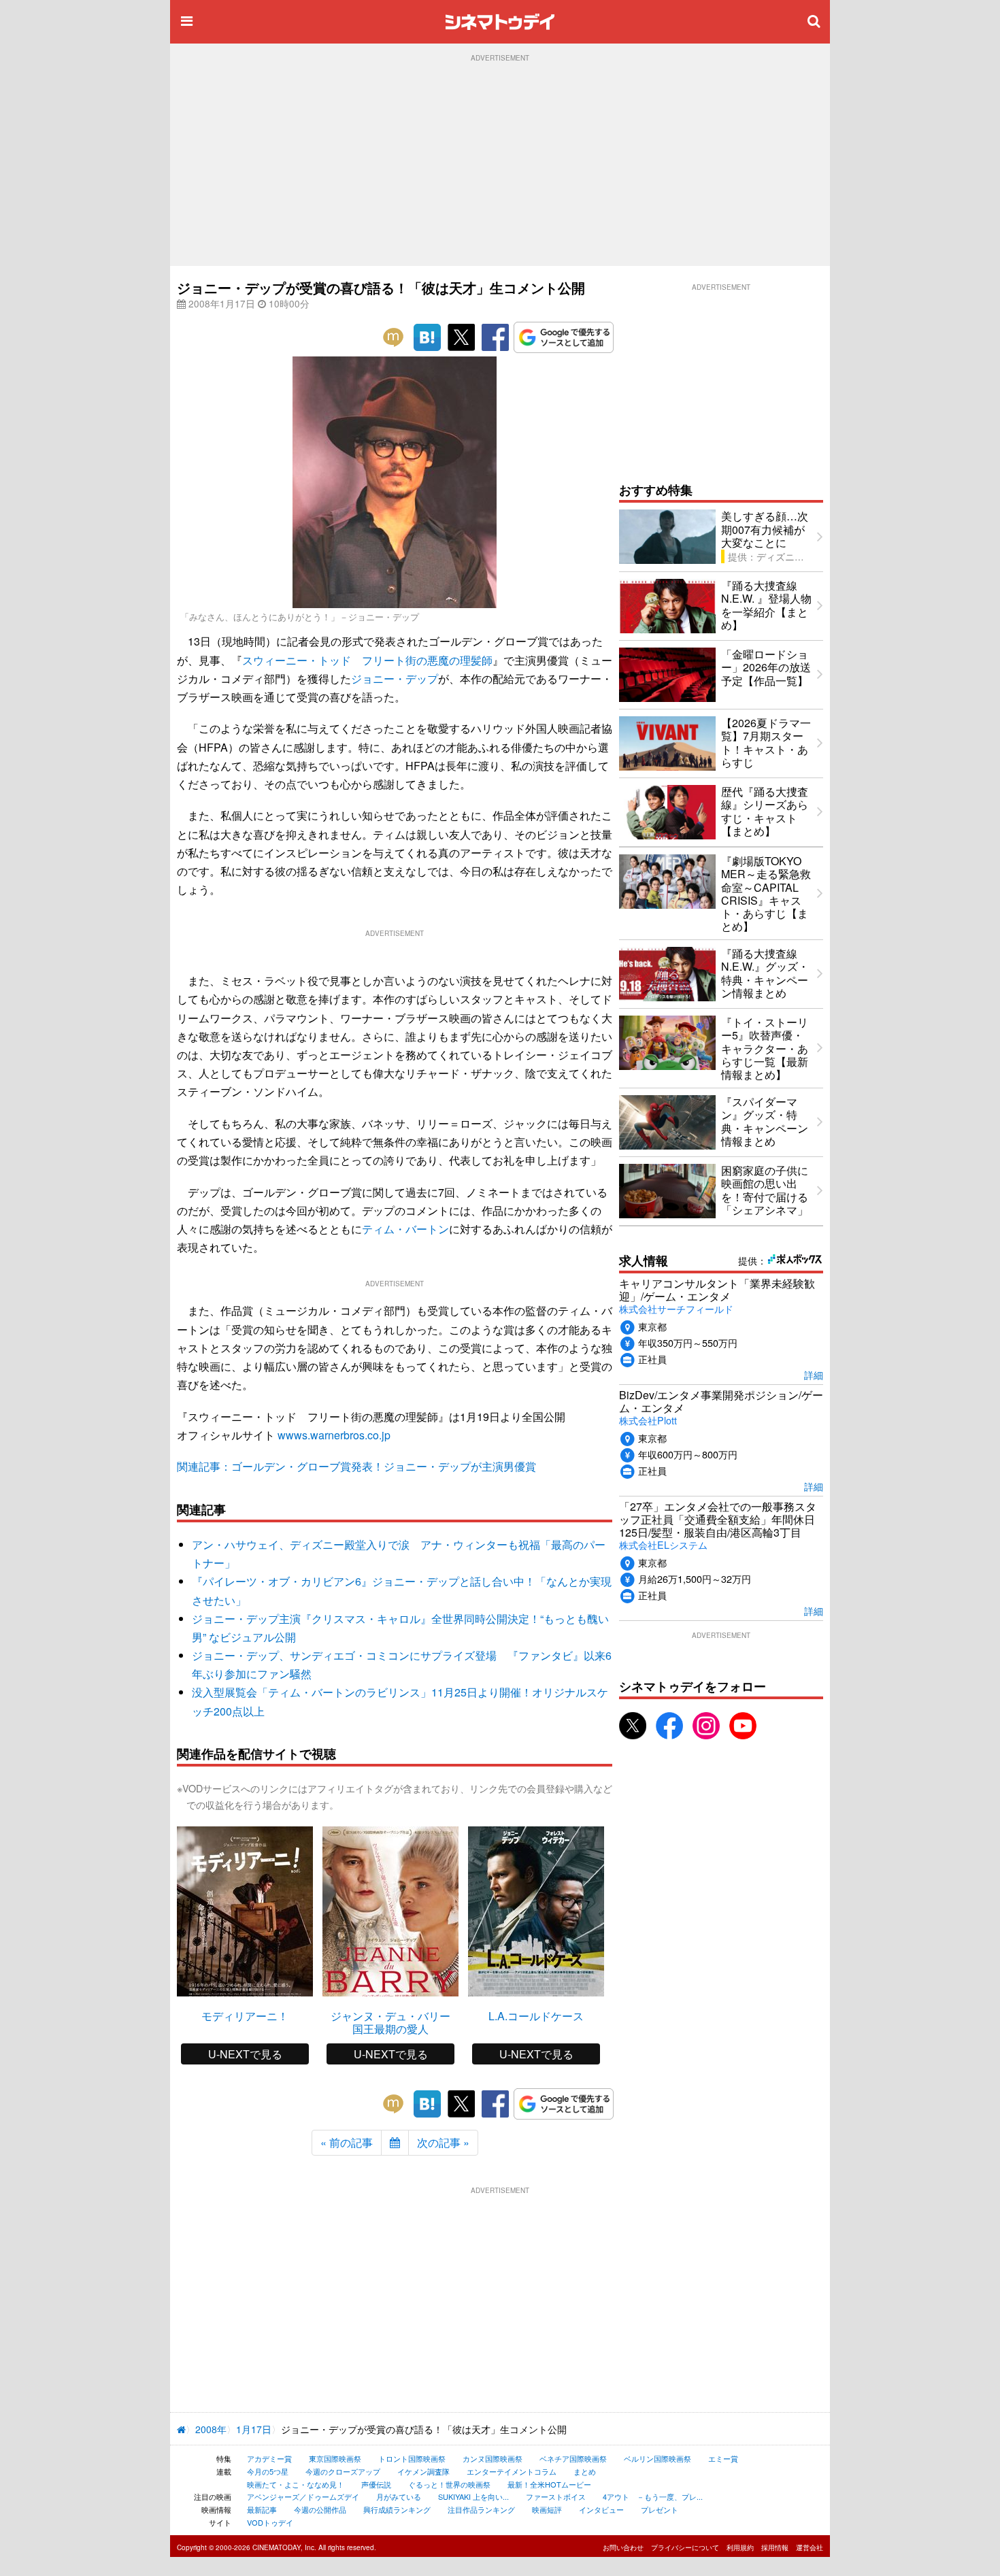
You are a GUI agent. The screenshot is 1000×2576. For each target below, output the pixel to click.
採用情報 (775, 2547)
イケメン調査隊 (423, 2471)
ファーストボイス (556, 2496)
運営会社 (810, 2547)
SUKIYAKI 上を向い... (473, 2496)
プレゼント (660, 2509)
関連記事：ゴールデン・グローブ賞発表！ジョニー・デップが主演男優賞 (356, 1466)
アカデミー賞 (269, 2458)
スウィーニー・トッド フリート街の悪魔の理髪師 (367, 660)
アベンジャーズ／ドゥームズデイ (303, 2496)
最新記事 (262, 2509)
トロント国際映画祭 (412, 2458)
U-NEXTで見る (245, 2054)
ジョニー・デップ (395, 679)
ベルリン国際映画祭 (657, 2458)
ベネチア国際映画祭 (573, 2458)
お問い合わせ (623, 2547)
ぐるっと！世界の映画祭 (449, 2484)
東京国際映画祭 (335, 2458)
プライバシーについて (685, 2547)
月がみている (399, 2496)
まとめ (585, 2471)
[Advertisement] (500, 164)
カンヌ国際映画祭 (493, 2458)
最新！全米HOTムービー (549, 2484)
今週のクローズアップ (343, 2471)
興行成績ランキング (397, 2509)
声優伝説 (376, 2484)
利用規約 (740, 2547)
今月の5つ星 (268, 2471)
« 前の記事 (347, 2142)
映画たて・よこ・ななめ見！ (296, 2484)
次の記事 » (443, 2142)
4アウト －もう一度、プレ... (653, 2496)
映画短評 (547, 2509)
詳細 (814, 1374)
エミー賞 (723, 2458)
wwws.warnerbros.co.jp (334, 1435)
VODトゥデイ (270, 2522)
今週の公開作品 (320, 2509)
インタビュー (601, 2509)
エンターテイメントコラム (512, 2471)
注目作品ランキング (481, 2509)
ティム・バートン (405, 1229)
